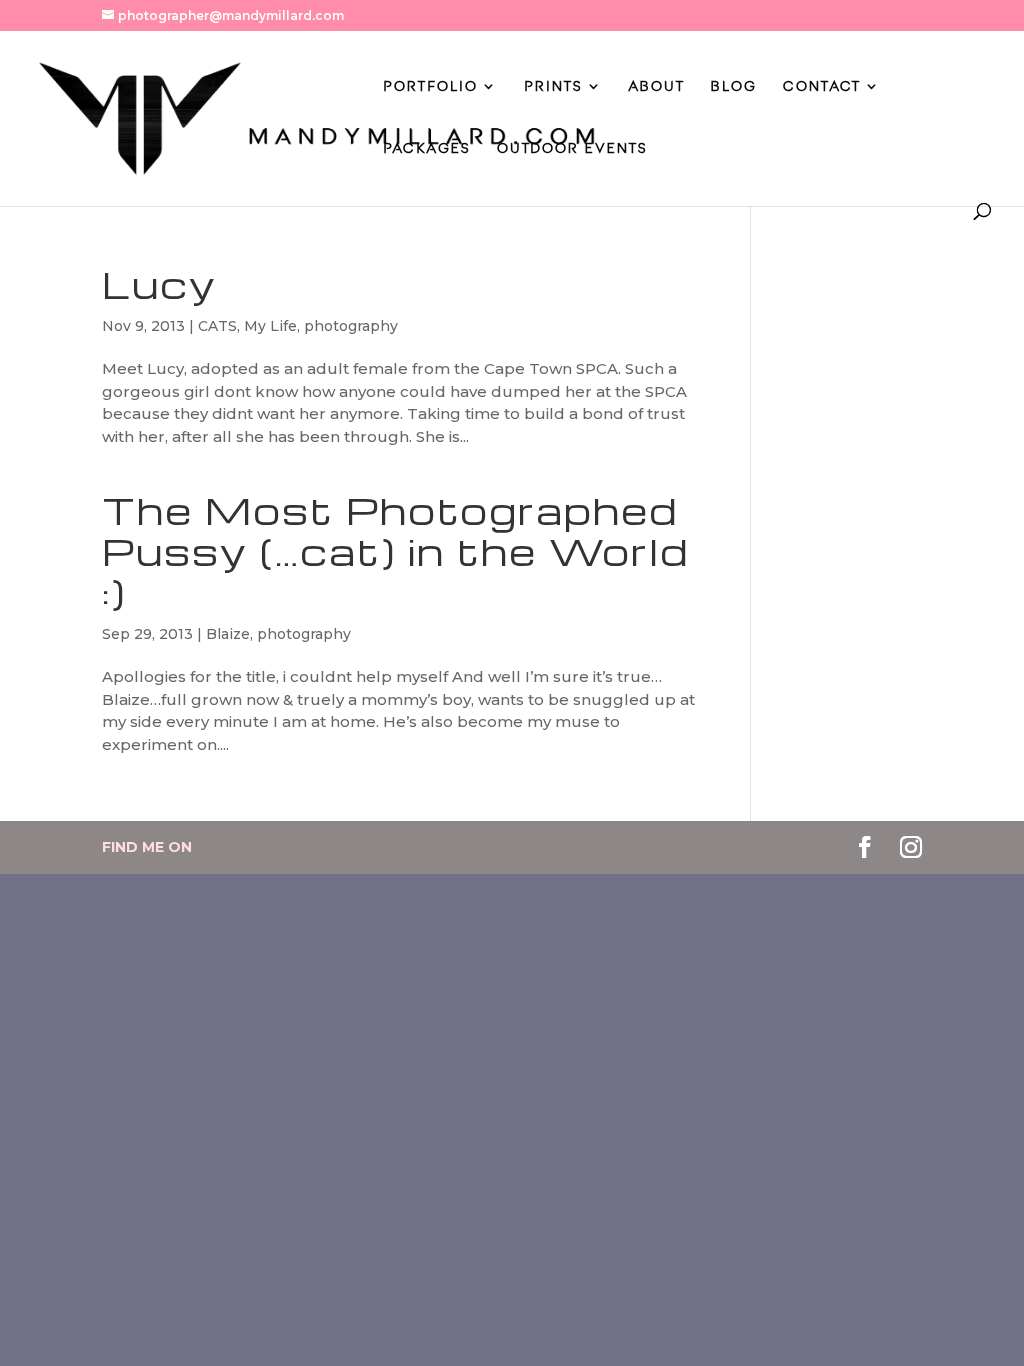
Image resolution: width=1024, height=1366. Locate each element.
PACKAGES (427, 148)
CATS (217, 326)
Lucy (159, 284)
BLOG (734, 86)
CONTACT (822, 86)
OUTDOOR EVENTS (572, 148)
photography (351, 326)
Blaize (228, 634)
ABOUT (657, 86)
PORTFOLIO (430, 86)
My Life (270, 326)
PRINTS (553, 86)
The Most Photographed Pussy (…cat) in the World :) (395, 551)
